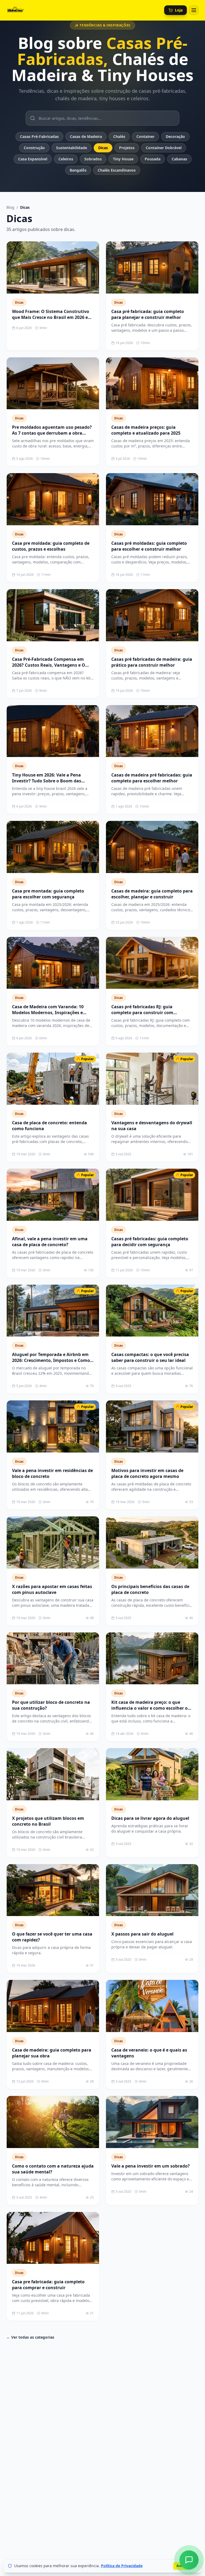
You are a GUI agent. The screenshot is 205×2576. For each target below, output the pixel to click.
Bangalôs (78, 170)
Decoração (175, 136)
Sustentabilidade (72, 148)
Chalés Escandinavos (117, 170)
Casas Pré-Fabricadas (39, 136)
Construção (34, 148)
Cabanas (179, 159)
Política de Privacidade (122, 2566)
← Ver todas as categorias (30, 2337)
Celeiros (66, 159)
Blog (10, 207)
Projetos (127, 148)
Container (145, 136)
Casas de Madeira (86, 136)
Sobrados (93, 159)
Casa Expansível (33, 159)
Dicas (103, 148)
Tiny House (123, 159)
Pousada (153, 159)
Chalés (119, 136)
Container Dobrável (164, 148)
